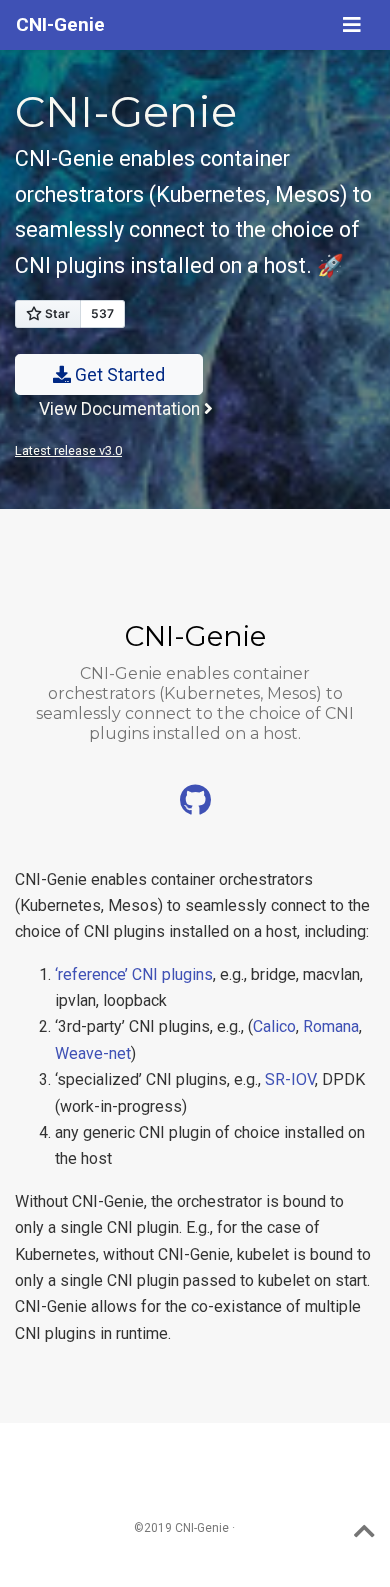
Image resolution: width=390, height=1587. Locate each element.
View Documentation (121, 409)
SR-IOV (290, 1079)
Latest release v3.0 (68, 450)
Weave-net (93, 1053)
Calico (274, 1026)
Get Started (118, 375)
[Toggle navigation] (352, 25)
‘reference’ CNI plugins (134, 974)
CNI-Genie (60, 24)
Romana (331, 1026)
